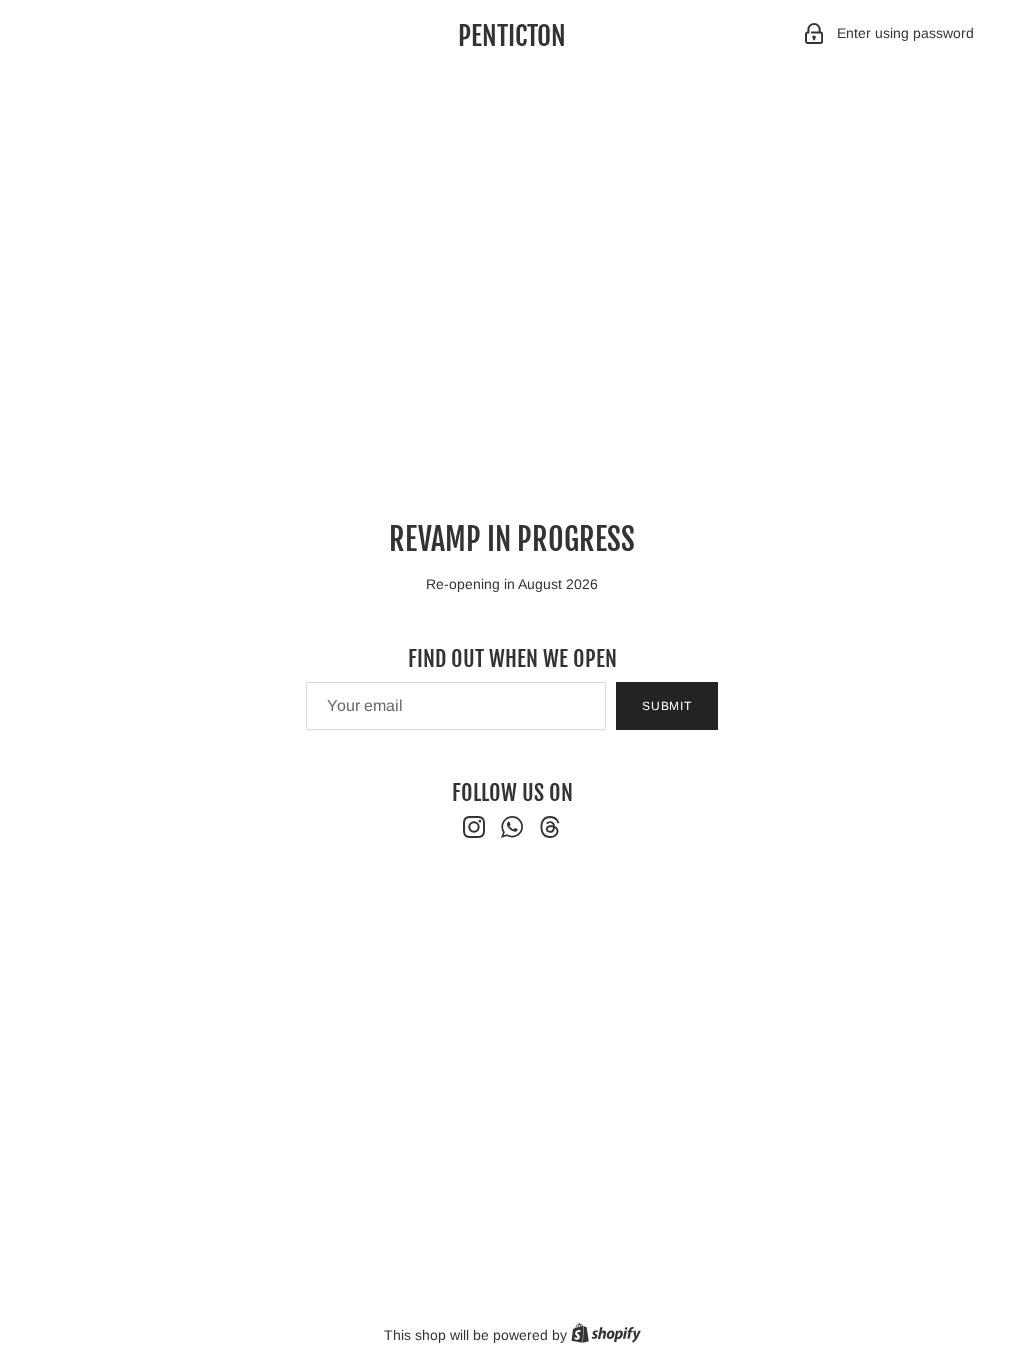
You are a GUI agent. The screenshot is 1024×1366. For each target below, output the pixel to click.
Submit (667, 706)
